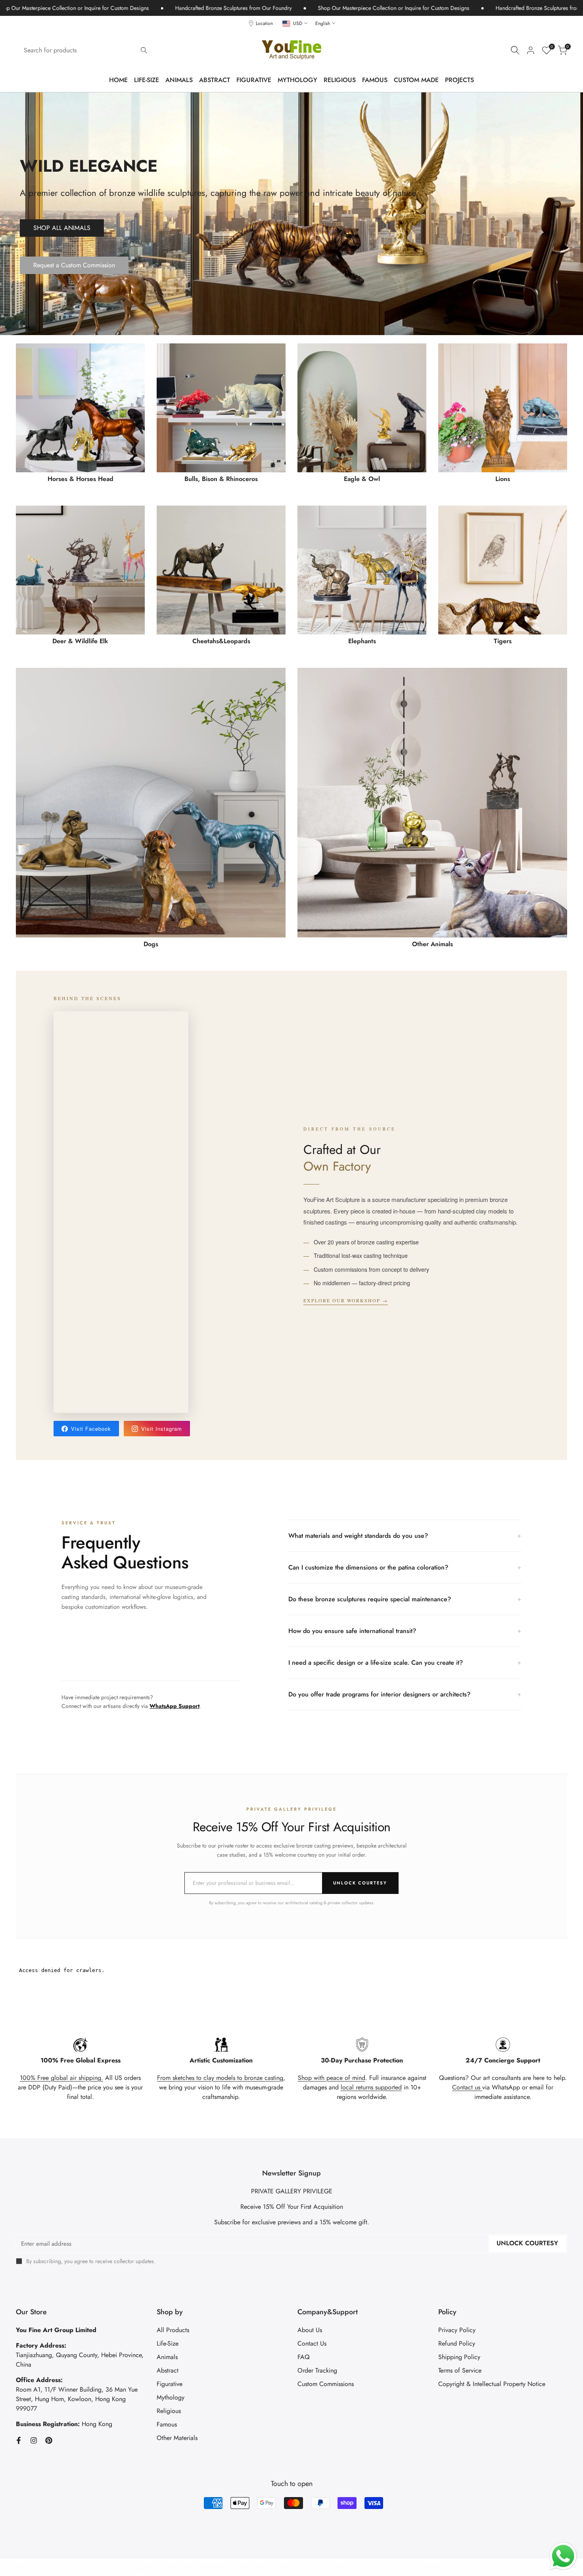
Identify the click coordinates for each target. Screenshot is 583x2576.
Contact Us (312, 2343)
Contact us (467, 2087)
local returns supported (371, 2087)
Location (264, 23)
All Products (173, 2330)
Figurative (170, 2384)
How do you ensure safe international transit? (405, 1631)
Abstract (168, 2370)
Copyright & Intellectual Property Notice (492, 2384)
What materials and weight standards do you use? (405, 1535)
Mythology (171, 2397)
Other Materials (177, 2438)
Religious (169, 2411)
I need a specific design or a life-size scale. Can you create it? (405, 1662)
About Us (310, 2330)
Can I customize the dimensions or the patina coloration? (405, 1567)
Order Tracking (317, 2370)
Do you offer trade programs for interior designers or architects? (405, 1694)
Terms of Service (460, 2370)
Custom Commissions (326, 2384)
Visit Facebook (91, 1429)
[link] (291, 214)
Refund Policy (457, 2343)
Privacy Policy (457, 2330)
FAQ (304, 2357)
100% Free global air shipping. (61, 2078)
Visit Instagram (162, 1429)
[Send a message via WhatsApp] (563, 2556)
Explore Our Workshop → (346, 1300)
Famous (167, 2424)
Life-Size (168, 2343)
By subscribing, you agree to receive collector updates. (91, 2261)
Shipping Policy (459, 2357)
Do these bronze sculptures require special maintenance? (405, 1599)
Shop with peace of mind (332, 2078)
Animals (167, 2357)
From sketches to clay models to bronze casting (220, 2078)
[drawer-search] (515, 50)
